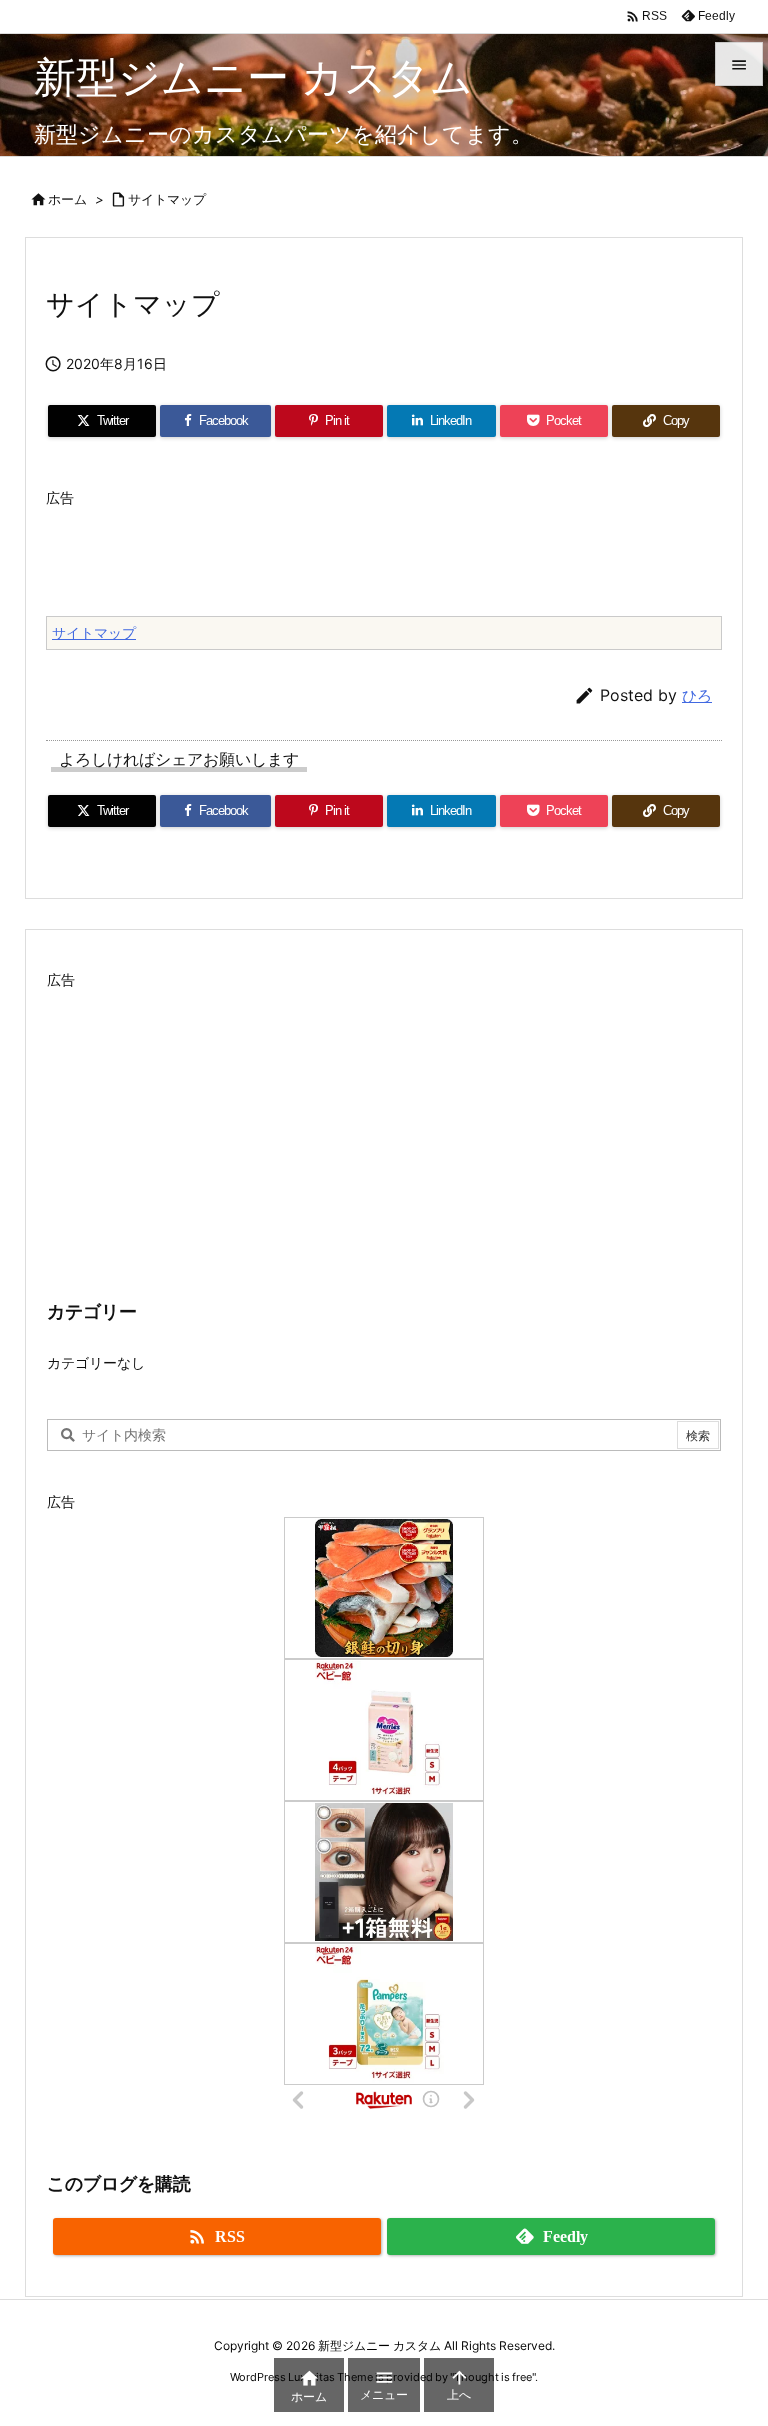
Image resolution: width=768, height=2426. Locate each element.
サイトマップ (167, 199)
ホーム (67, 199)
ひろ (697, 695)
